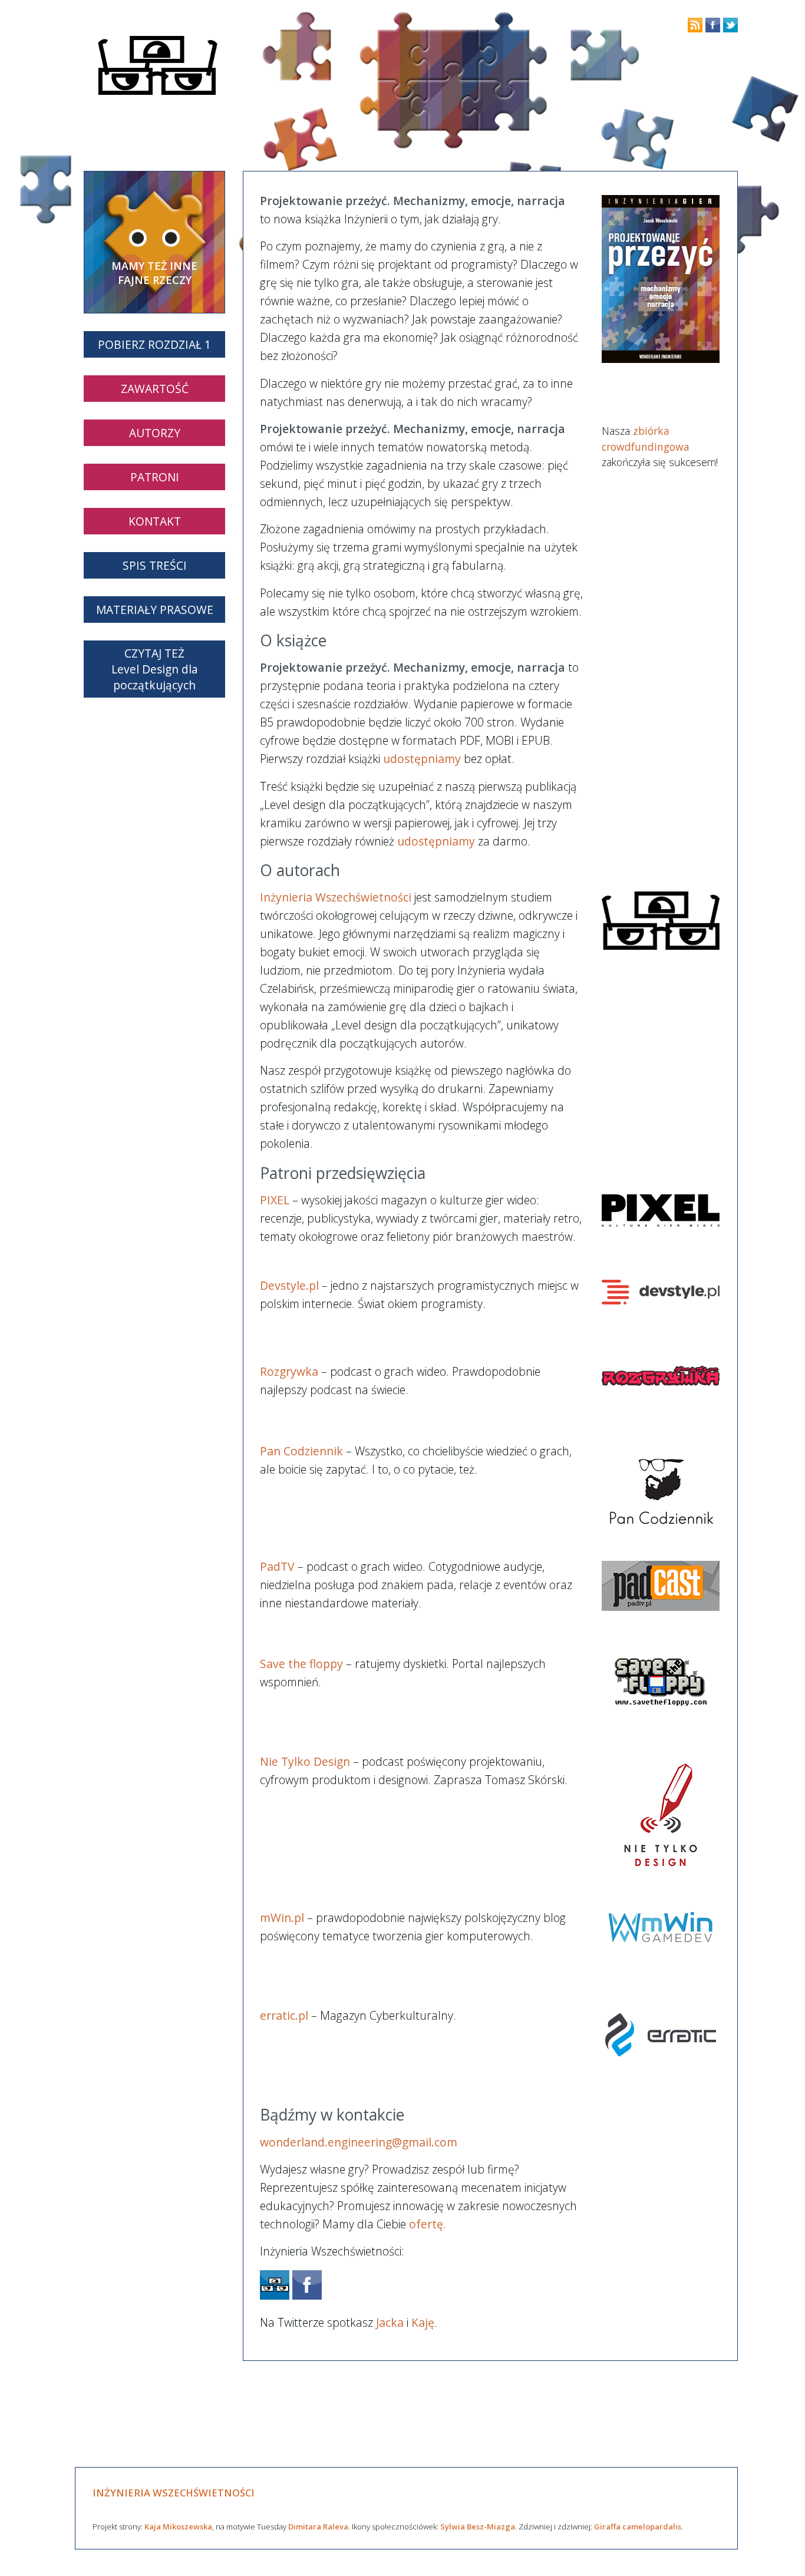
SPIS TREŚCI (155, 565)
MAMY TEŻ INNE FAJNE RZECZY (154, 273)
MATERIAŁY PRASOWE (155, 610)
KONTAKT (155, 521)
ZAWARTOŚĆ (155, 389)
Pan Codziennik (301, 1451)
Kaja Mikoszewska (178, 2527)
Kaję (423, 2322)
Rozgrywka (289, 1371)
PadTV (277, 1566)
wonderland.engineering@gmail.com (359, 2142)
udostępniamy (422, 759)
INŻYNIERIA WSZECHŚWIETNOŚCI (174, 2493)
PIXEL (275, 1200)
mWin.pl (282, 1918)
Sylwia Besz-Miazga (478, 2527)
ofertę (426, 2224)
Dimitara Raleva (318, 2527)
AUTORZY (155, 433)
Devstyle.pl (289, 1285)
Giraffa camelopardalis (638, 2527)
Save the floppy (301, 1664)
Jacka (390, 2322)
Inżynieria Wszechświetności (336, 897)
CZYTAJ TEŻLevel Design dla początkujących (155, 669)
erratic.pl (284, 2015)
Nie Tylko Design (305, 1761)
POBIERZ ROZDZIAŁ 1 (154, 344)
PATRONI (155, 477)
